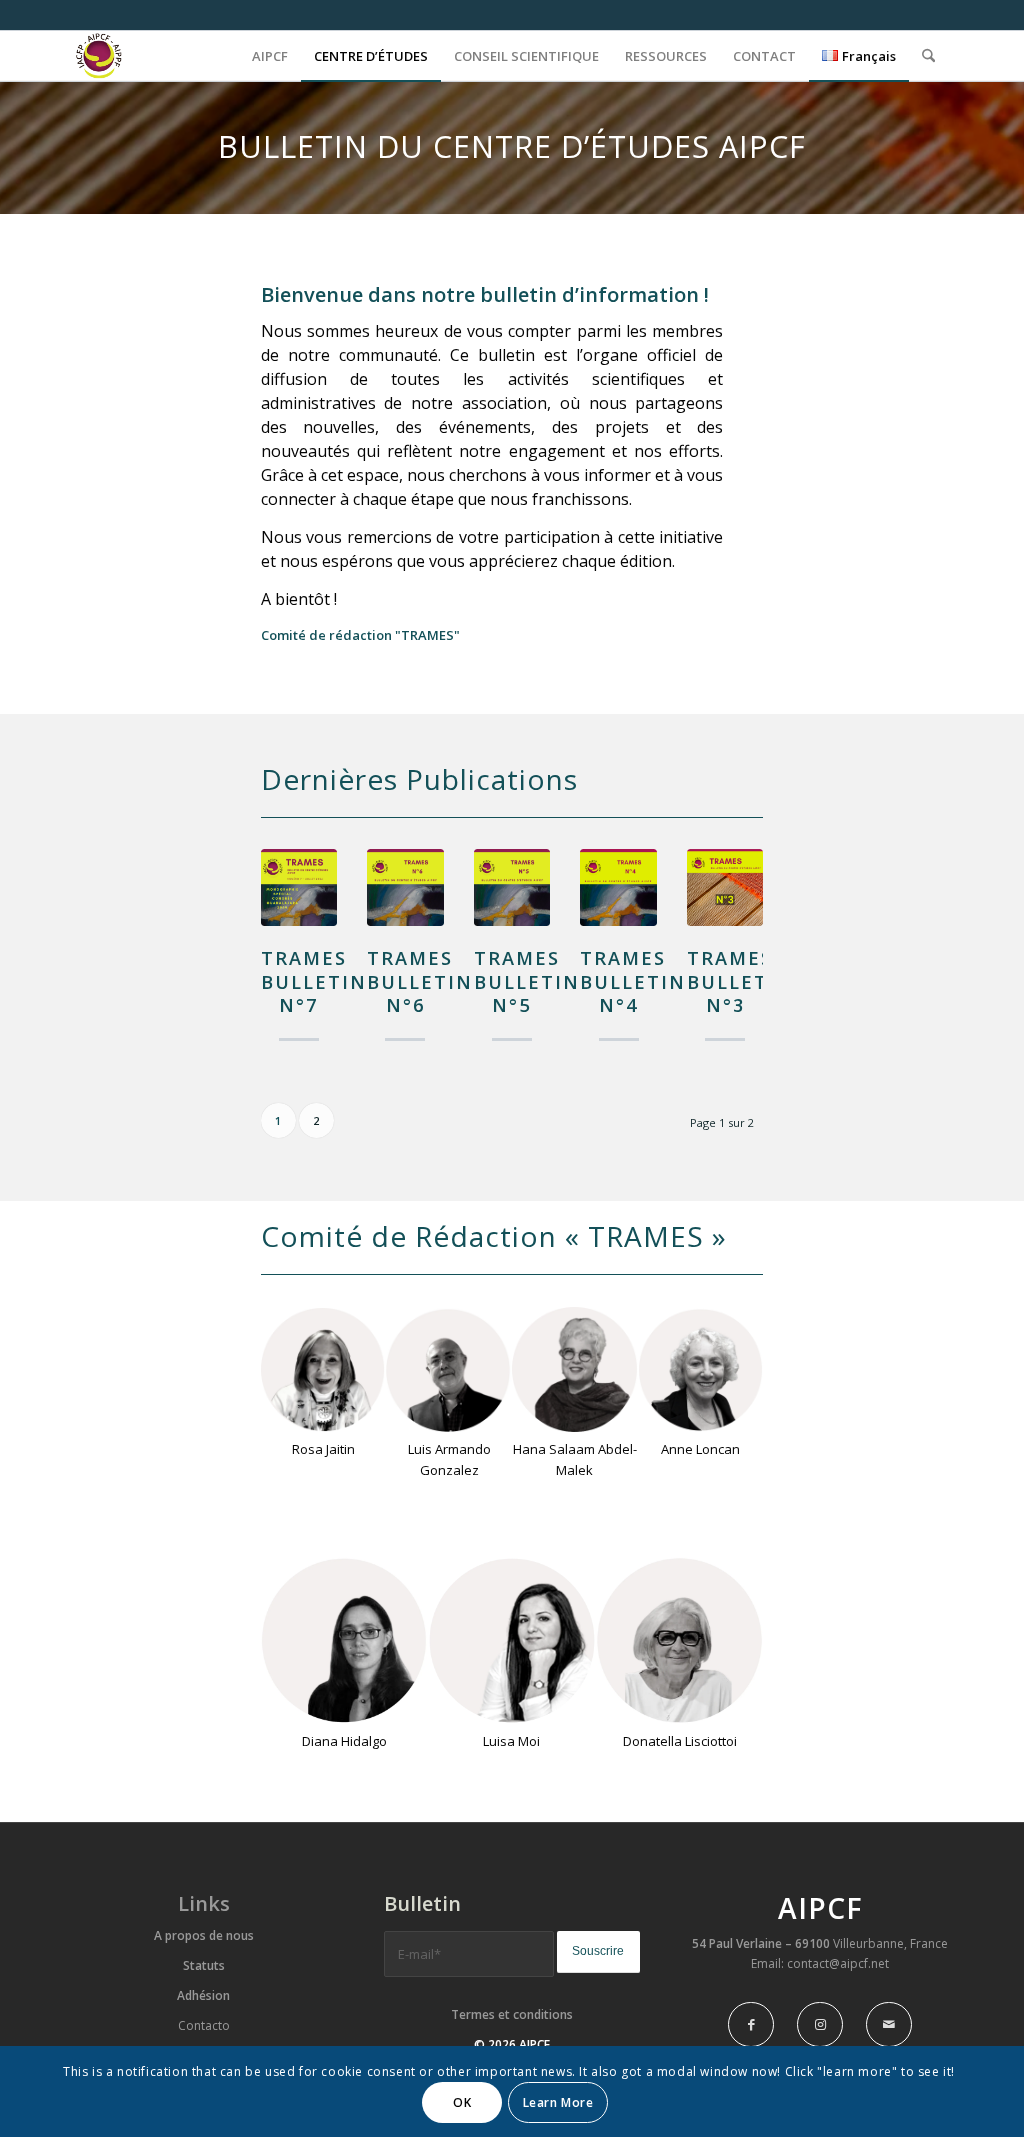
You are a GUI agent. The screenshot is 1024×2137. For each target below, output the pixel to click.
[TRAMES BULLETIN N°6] (405, 887)
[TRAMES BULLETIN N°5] (512, 887)
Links (204, 1903)
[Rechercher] (928, 56)
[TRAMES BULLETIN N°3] (725, 887)
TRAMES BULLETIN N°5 (527, 981)
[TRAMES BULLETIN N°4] (618, 887)
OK (462, 2102)
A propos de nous (204, 1935)
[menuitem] (270, 56)
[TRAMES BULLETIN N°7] (299, 887)
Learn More (558, 2102)
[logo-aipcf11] (110, 56)
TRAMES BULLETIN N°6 (420, 981)
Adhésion (203, 1995)
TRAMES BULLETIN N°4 (633, 981)
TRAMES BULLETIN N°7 (314, 981)
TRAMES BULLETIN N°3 (740, 981)
